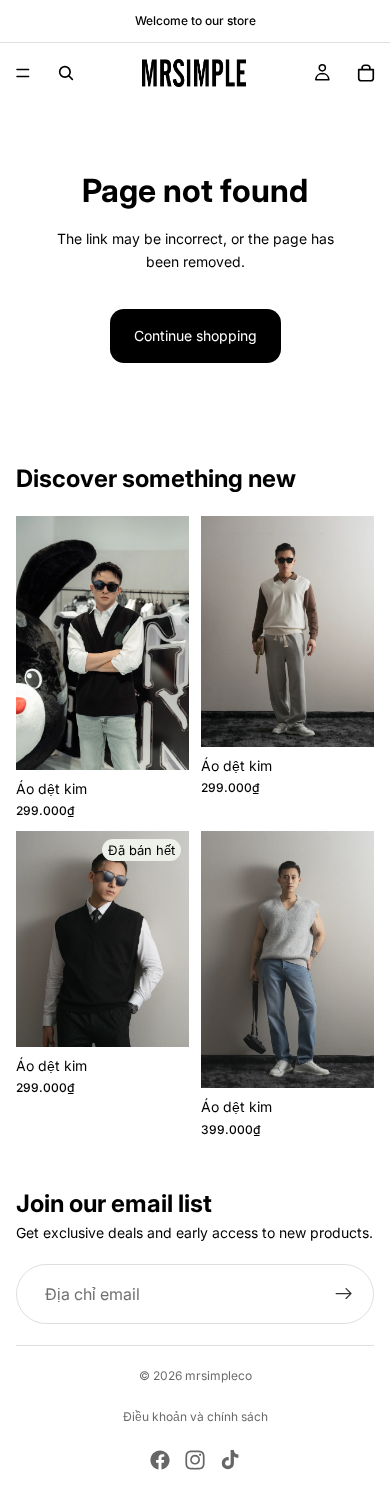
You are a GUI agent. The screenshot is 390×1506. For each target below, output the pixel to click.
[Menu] (23, 73)
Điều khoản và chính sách (195, 1416)
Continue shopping (195, 335)
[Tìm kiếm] (66, 73)
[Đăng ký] (344, 1294)
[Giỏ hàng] (366, 73)
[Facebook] (160, 1460)
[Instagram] (195, 1460)
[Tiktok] (230, 1460)
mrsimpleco (218, 1375)
